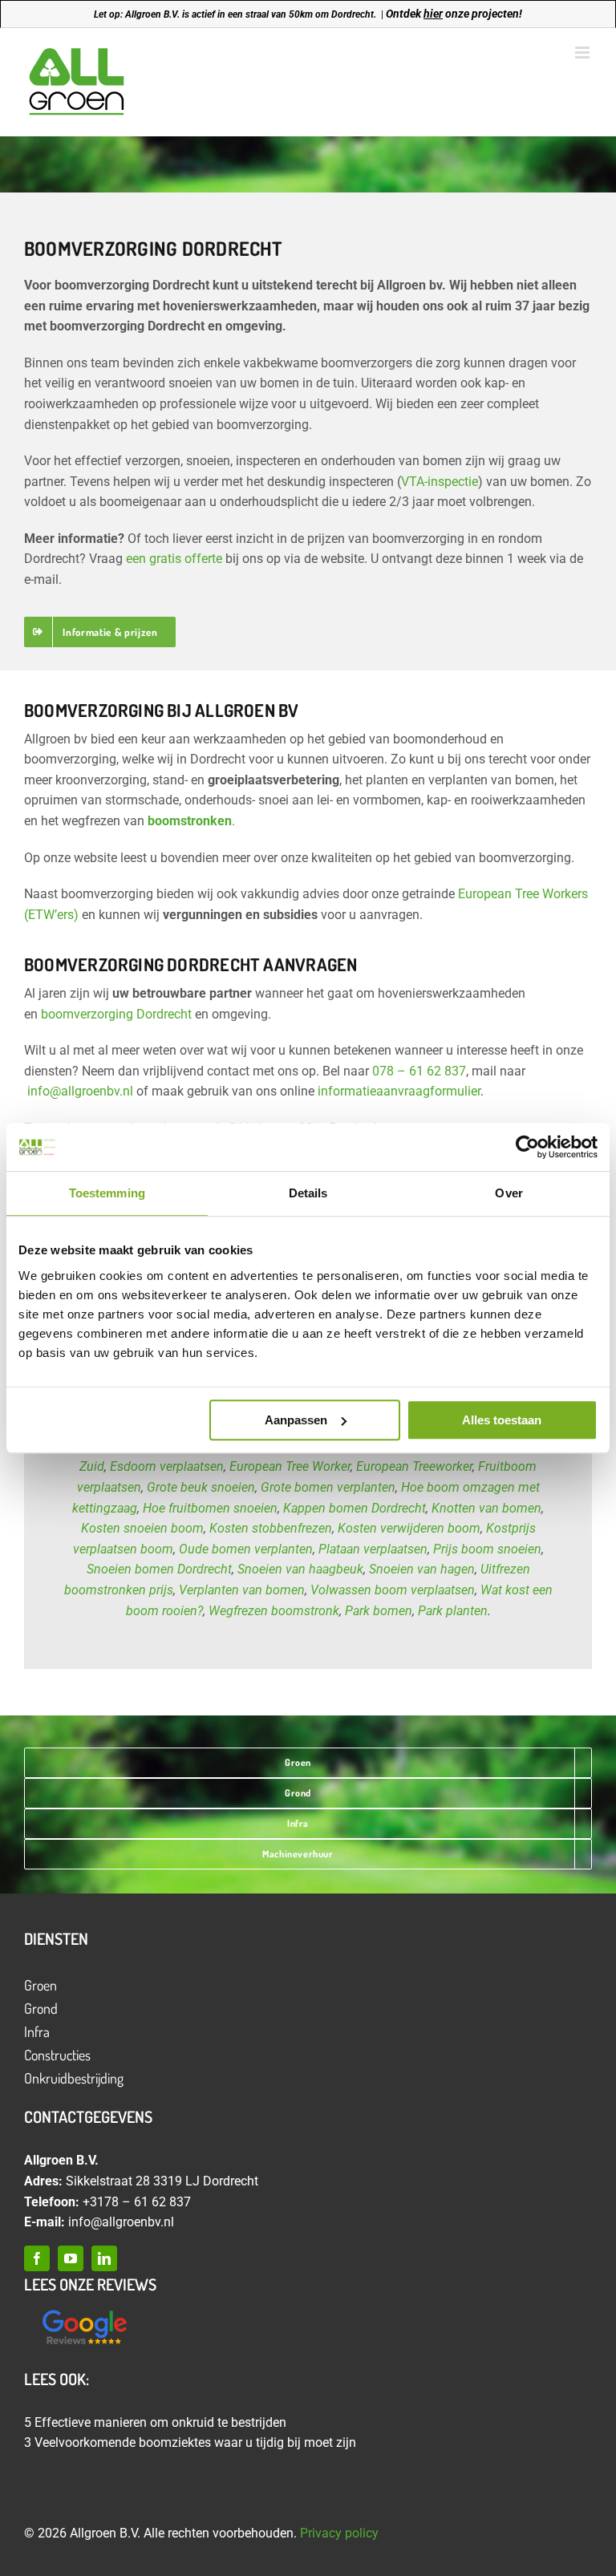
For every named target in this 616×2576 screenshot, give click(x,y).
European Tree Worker (290, 1466)
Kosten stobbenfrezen (271, 1528)
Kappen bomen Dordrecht (355, 1508)
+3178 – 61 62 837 (137, 2202)
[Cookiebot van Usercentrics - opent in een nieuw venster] (527, 1147)
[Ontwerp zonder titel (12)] (84, 2311)
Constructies (57, 2055)
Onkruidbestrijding (74, 2078)
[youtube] (71, 2258)
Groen (41, 1985)
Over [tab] (509, 1193)
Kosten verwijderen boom (409, 1528)
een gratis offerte (174, 559)
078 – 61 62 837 (419, 1071)
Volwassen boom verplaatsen (393, 1590)
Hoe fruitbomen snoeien (210, 1508)
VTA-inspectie (440, 482)
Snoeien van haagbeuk (300, 1569)
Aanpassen (296, 1420)
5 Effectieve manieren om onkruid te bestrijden (155, 2422)
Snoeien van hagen (422, 1569)
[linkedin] (104, 2258)
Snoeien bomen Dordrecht (159, 1569)
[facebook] (37, 2258)
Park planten (453, 1611)
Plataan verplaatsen (373, 1549)
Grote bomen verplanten (328, 1487)
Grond (41, 2008)
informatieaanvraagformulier (399, 1091)
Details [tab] (308, 1193)
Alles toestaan (502, 1420)
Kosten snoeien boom (142, 1528)
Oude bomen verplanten (246, 1549)
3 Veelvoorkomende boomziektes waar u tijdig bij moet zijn (190, 2442)
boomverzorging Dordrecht (116, 1014)
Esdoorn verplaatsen (167, 1466)
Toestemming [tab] (107, 1193)
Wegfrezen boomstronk (274, 1611)
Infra (37, 2031)
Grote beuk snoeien (201, 1487)
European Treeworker (414, 1466)
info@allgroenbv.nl (80, 1091)
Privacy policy (339, 2533)
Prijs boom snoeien (487, 1549)
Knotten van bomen (486, 1508)
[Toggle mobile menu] (584, 53)
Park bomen (379, 1611)
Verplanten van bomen (242, 1590)
